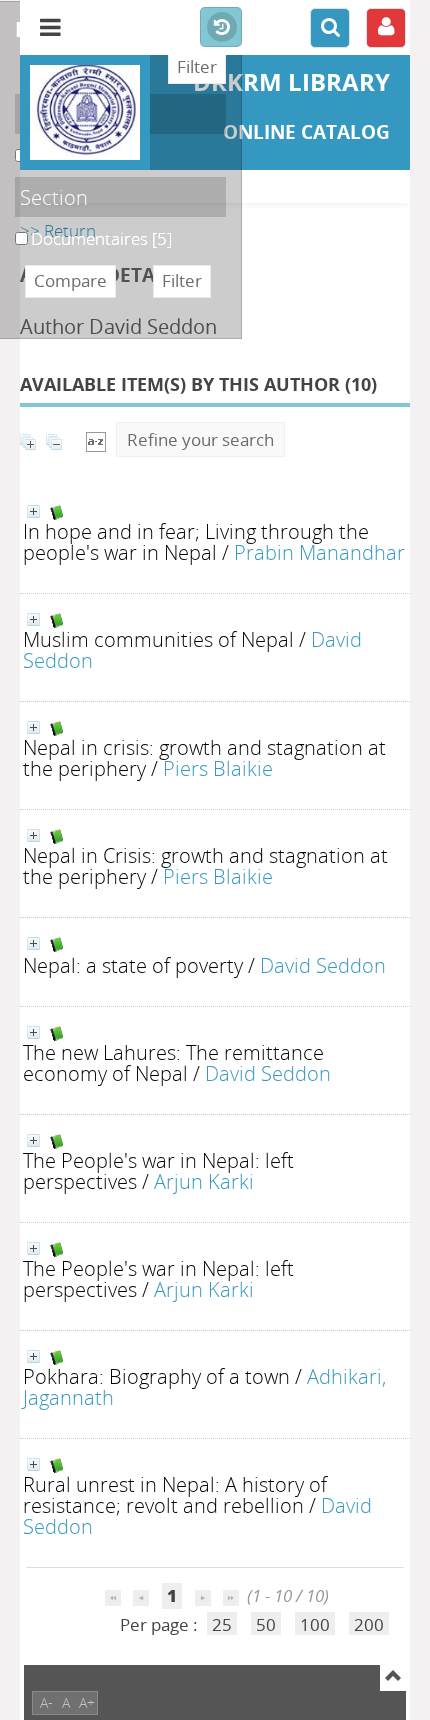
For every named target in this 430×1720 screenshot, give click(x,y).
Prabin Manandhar (319, 552)
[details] (33, 511)
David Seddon (323, 965)
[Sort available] (96, 439)
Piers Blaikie (218, 768)
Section (54, 197)
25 (222, 1624)
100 (315, 1624)
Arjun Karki (204, 1181)
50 (266, 1624)
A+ (87, 1702)
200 (369, 1624)
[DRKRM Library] (85, 112)
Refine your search (200, 439)
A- (46, 1702)
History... (221, 28)
